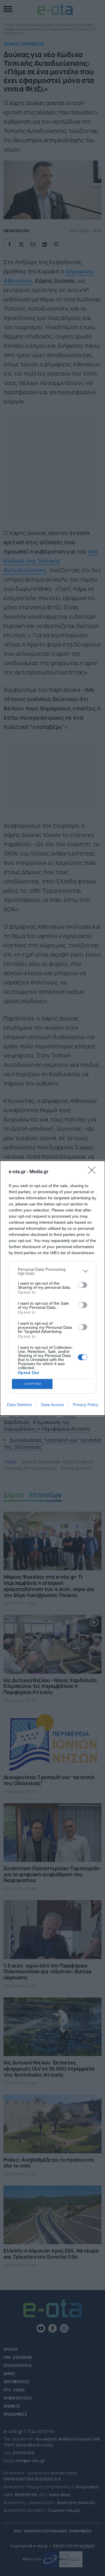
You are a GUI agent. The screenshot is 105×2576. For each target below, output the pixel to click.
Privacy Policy (86, 1405)
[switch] (83, 1285)
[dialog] (52, 1288)
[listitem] (52, 1271)
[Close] (94, 1172)
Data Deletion (20, 1405)
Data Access (52, 1405)
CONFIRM (32, 1384)
